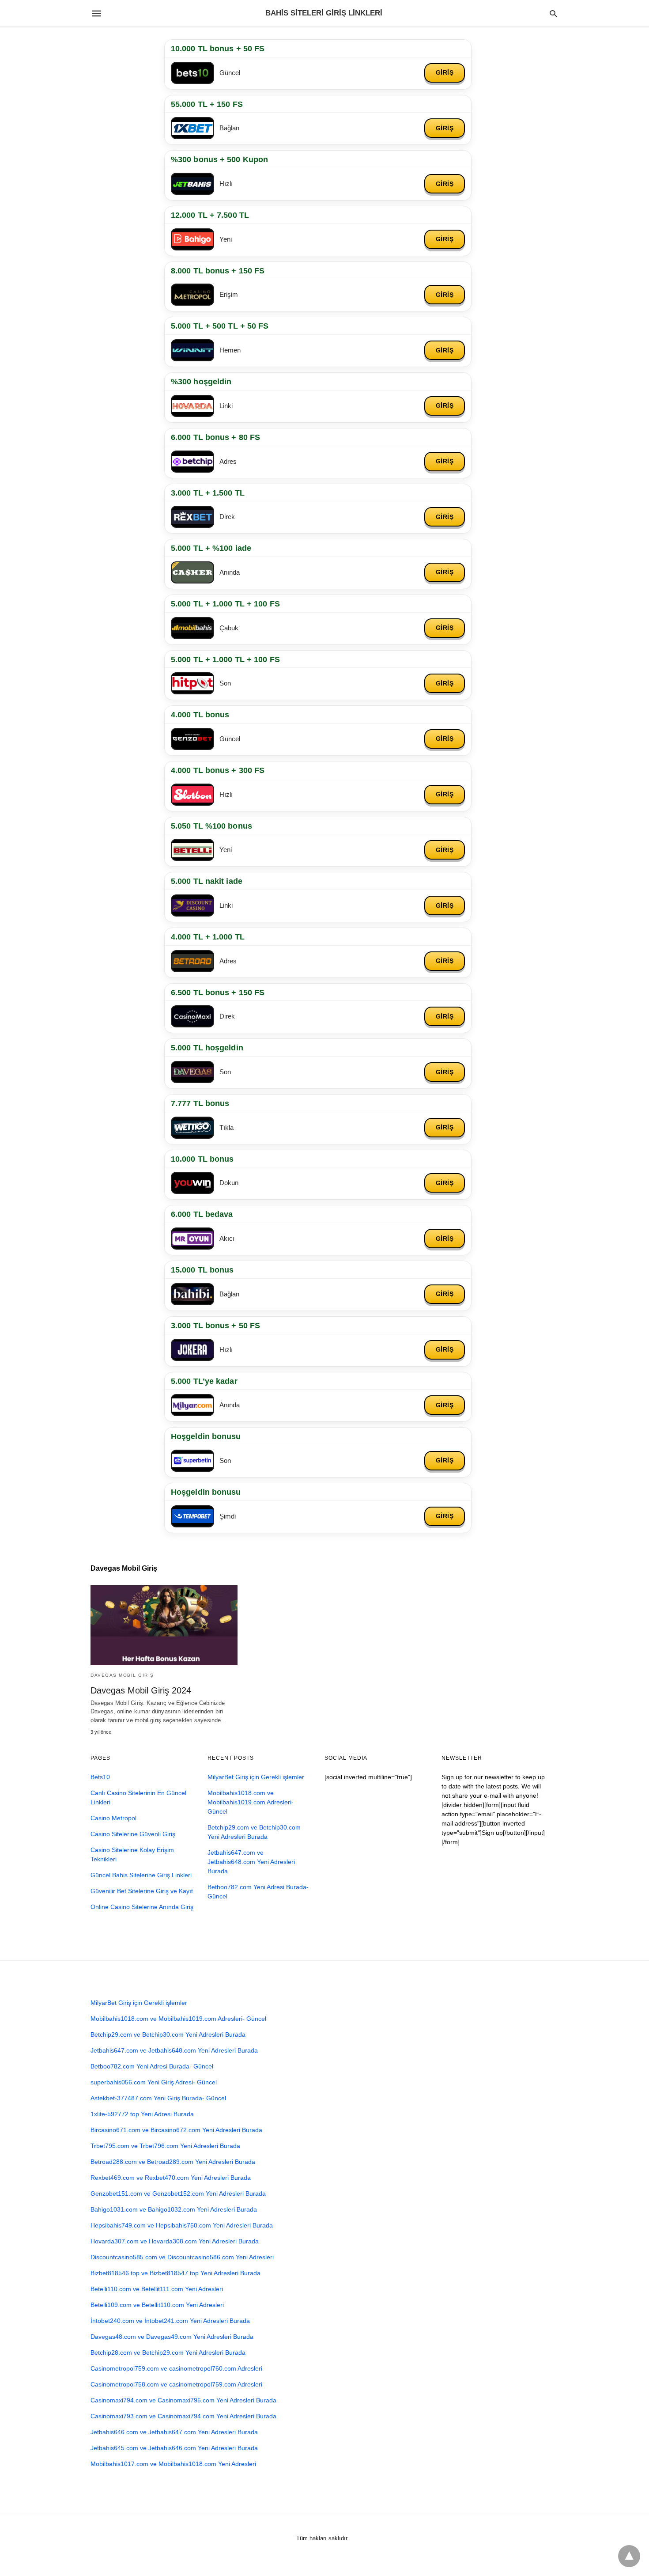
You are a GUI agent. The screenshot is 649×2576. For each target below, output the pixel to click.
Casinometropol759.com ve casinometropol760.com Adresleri (176, 2368)
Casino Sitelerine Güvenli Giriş (133, 1834)
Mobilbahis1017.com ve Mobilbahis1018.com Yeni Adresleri (173, 2464)
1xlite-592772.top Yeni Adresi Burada (142, 2114)
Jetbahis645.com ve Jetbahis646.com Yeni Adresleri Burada (174, 2448)
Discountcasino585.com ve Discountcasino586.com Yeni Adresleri (182, 2257)
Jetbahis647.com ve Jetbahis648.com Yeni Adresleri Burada (251, 1862)
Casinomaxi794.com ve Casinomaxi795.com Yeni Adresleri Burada (183, 2400)
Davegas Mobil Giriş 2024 (141, 1690)
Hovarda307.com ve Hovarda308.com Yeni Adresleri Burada (175, 2241)
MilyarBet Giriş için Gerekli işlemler (256, 1777)
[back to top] (629, 2556)
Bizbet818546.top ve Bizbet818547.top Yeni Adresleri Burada (175, 2273)
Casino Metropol (113, 1818)
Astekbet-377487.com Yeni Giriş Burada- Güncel (158, 2098)
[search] (553, 13)
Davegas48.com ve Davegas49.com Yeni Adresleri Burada (172, 2337)
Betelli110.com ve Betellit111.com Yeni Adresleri (157, 2289)
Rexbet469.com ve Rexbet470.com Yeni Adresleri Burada (171, 2178)
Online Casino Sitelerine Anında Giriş (142, 1907)
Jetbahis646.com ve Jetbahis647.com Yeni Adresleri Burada (174, 2432)
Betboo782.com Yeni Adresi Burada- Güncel (152, 2066)
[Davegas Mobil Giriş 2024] (164, 1625)
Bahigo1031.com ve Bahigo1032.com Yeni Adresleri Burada (174, 2209)
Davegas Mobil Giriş (122, 1675)
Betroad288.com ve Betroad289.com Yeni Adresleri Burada (173, 2162)
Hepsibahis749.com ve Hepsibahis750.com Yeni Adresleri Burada (182, 2225)
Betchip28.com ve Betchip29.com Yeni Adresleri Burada (168, 2352)
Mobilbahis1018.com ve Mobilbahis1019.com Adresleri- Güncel (251, 1802)
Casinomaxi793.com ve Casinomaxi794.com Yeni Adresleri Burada (183, 2416)
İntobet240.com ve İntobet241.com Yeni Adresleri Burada (170, 2321)
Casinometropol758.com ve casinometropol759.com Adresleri (176, 2384)
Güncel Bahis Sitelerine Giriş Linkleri (141, 1875)
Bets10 (100, 1777)
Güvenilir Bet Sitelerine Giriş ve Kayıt (142, 1891)
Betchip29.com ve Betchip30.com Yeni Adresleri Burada (168, 2034)
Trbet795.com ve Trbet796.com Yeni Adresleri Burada (165, 2146)
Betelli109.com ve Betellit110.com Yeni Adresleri (157, 2305)
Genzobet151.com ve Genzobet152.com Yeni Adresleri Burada (178, 2193)
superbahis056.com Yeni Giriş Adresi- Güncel (154, 2082)
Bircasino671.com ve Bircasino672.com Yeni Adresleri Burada (176, 2130)
